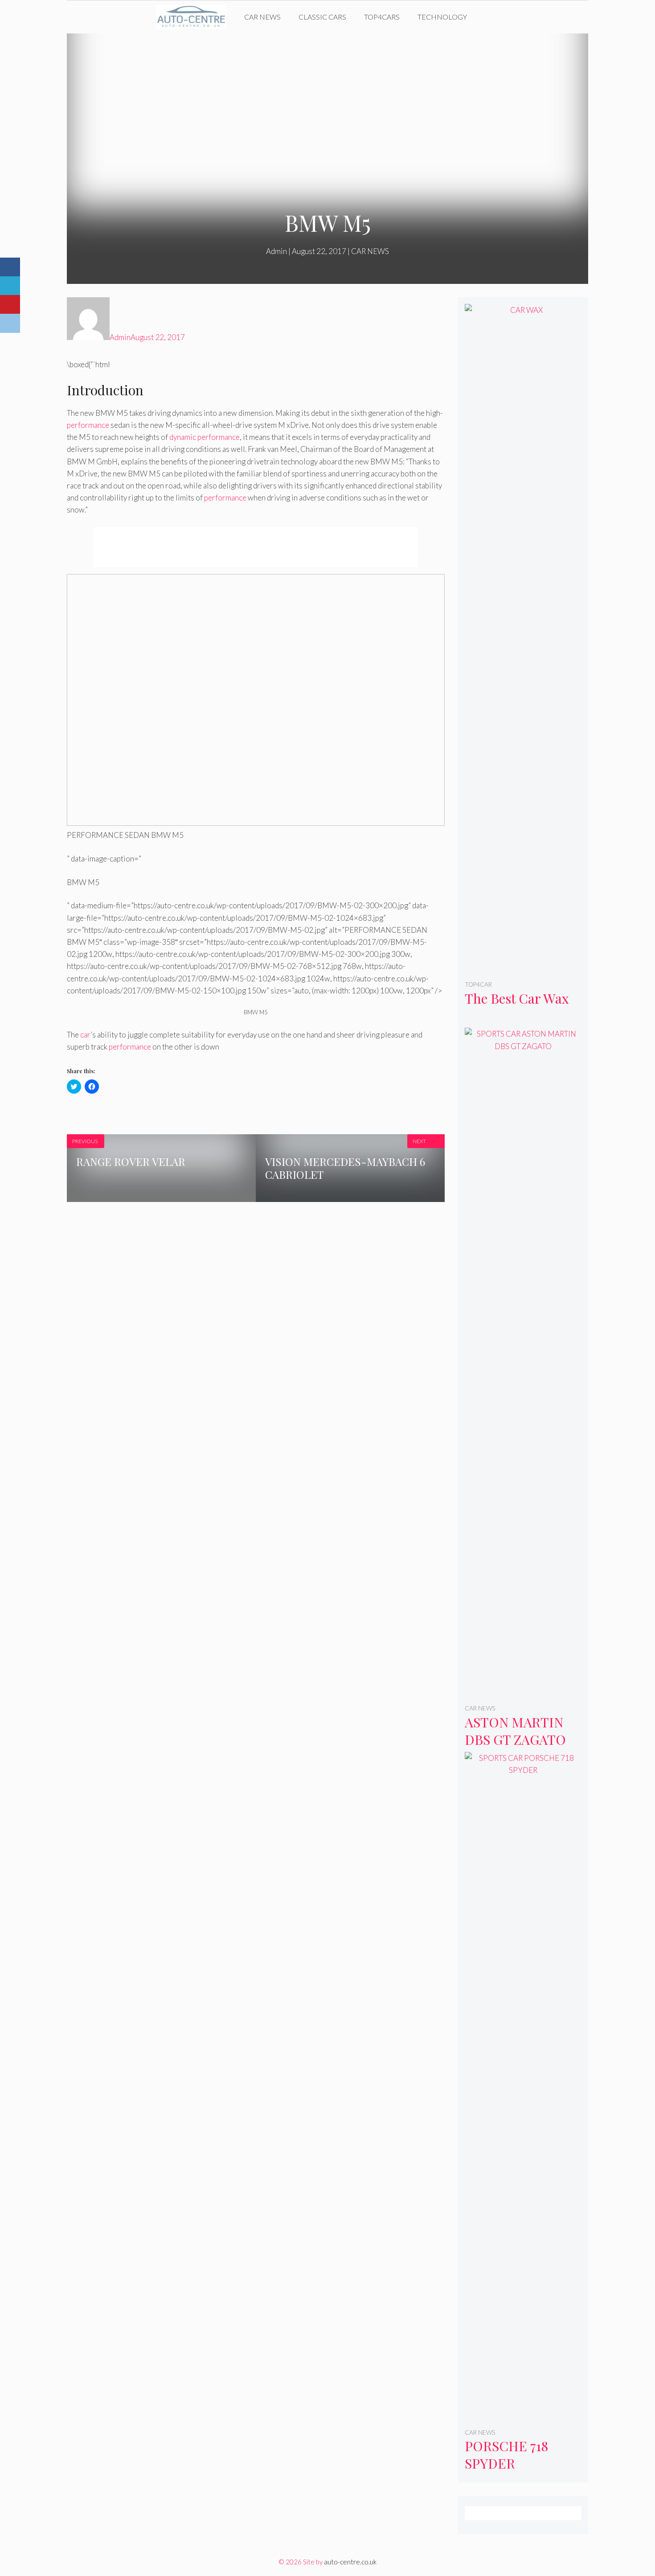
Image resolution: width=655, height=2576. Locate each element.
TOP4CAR (478, 984)
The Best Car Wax (517, 998)
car (85, 1035)
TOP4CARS (382, 17)
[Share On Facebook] (10, 267)
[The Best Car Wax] (523, 966)
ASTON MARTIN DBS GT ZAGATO (515, 1731)
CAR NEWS (262, 17)
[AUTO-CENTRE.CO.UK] (194, 17)
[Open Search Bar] (489, 17)
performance (88, 425)
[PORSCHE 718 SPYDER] (523, 2414)
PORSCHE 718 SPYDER (506, 2455)
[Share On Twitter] (10, 286)
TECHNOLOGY (442, 17)
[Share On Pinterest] (10, 305)
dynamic (183, 437)
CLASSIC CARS (322, 17)
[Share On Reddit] (10, 323)
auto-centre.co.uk (350, 2562)
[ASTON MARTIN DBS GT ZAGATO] (523, 1690)
